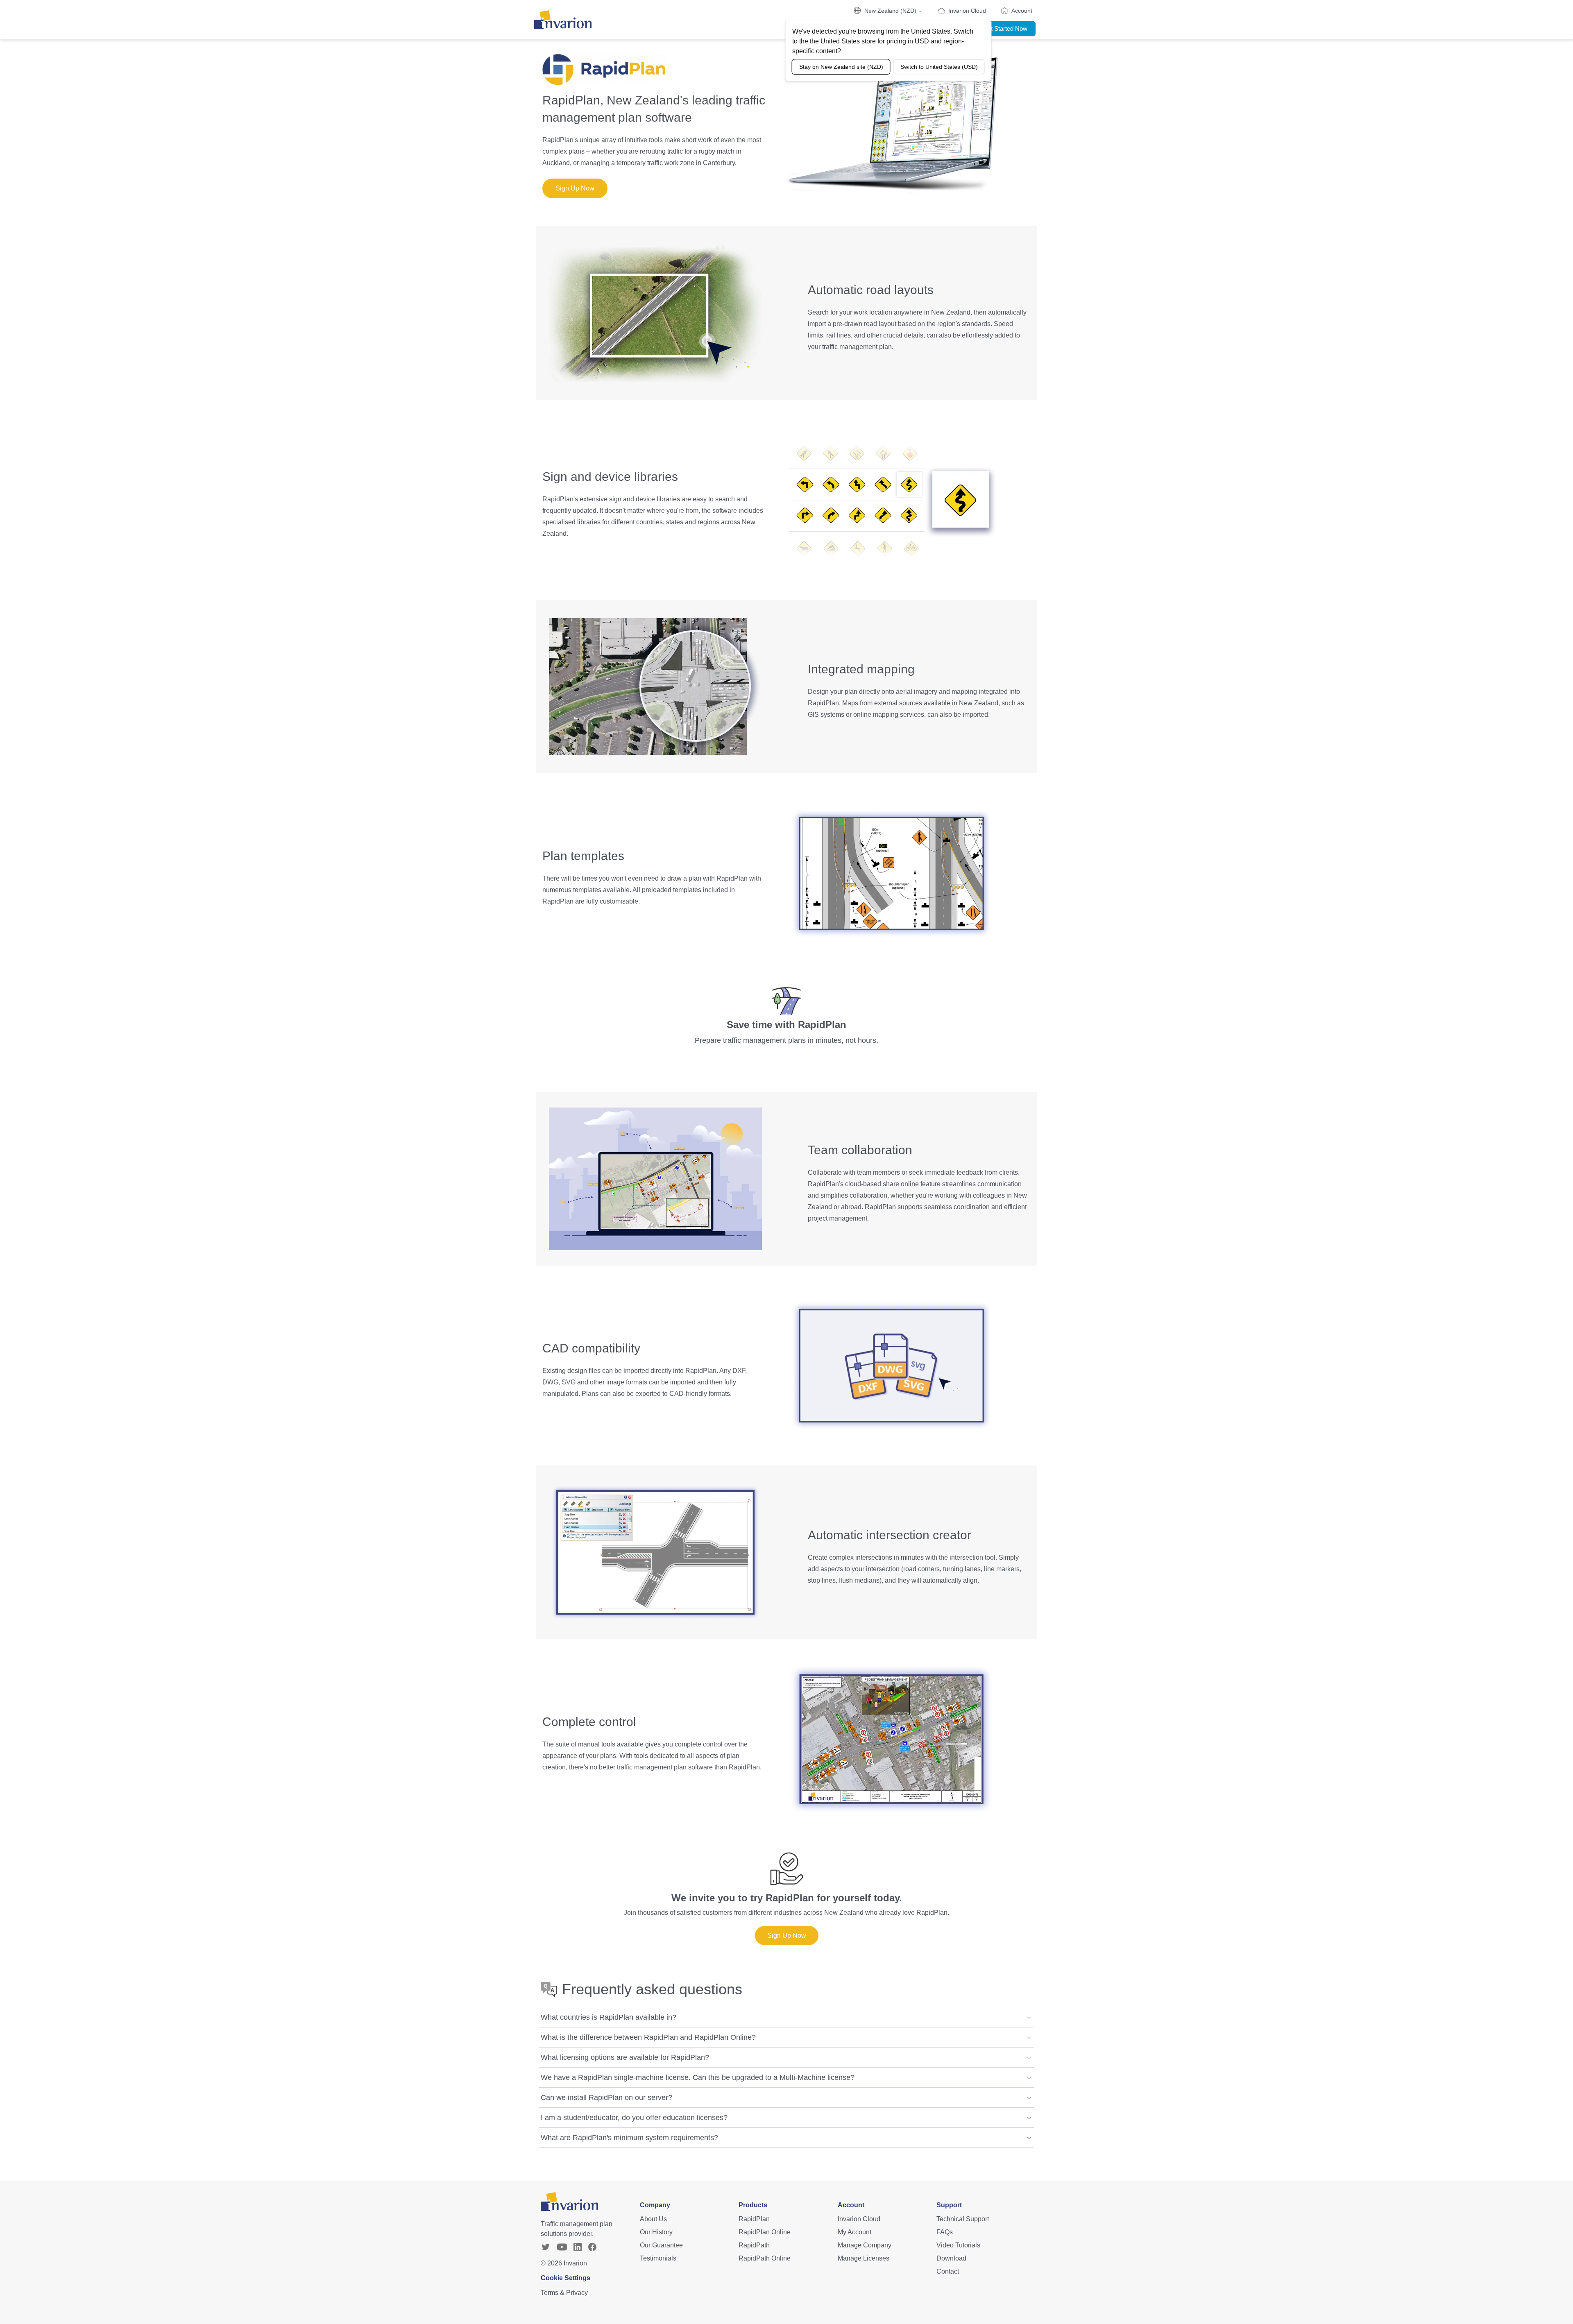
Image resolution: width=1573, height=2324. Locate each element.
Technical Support (963, 2219)
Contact (948, 2271)
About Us (653, 2219)
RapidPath (754, 2245)
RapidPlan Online (765, 2232)
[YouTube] (562, 2247)
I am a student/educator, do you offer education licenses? (634, 2118)
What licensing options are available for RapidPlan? (625, 2057)
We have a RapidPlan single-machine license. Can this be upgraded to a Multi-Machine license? (698, 2077)
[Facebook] (592, 2247)
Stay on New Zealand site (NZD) (841, 67)
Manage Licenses (864, 2258)
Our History (656, 2232)
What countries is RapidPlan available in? (609, 2017)
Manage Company (865, 2245)
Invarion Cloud (859, 2219)
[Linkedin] (578, 2247)
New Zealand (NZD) (890, 11)
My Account (854, 2232)
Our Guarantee (661, 2245)
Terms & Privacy (564, 2293)
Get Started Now (1005, 28)
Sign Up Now (575, 188)
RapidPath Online (765, 2258)
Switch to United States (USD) (939, 67)
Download (951, 2258)
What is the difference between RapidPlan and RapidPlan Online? (648, 2037)
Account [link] (1022, 11)
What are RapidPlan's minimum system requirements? (629, 2138)
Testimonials (658, 2258)
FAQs (945, 2232)
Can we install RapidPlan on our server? (606, 2097)
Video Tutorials (958, 2245)
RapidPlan (754, 2219)
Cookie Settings (566, 2278)
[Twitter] (546, 2247)
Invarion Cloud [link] (967, 11)
